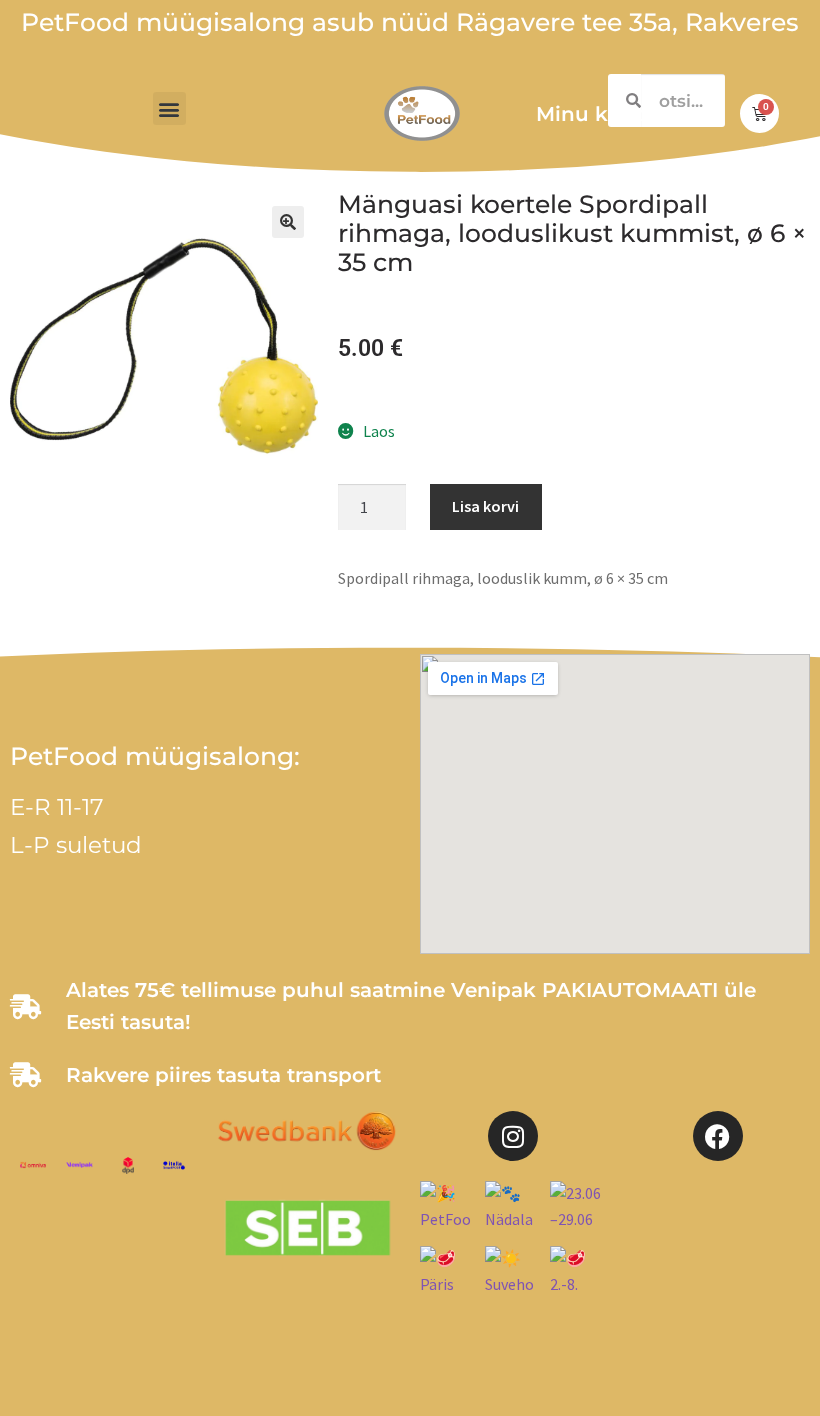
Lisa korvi (485, 506)
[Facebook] (718, 1136)
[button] (169, 108)
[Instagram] (513, 1136)
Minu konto (596, 114)
